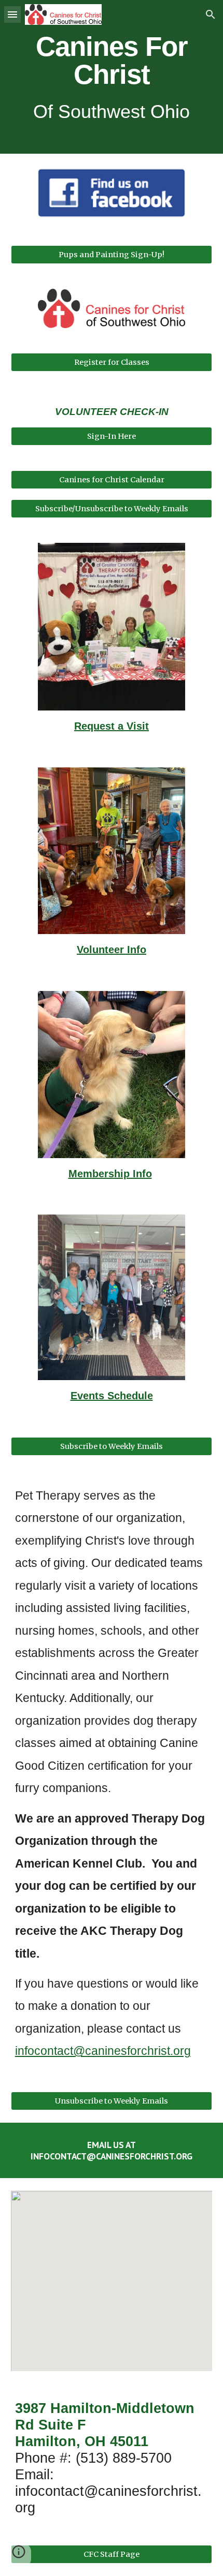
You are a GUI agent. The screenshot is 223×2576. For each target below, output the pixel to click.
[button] (12, 14)
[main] (112, 77)
